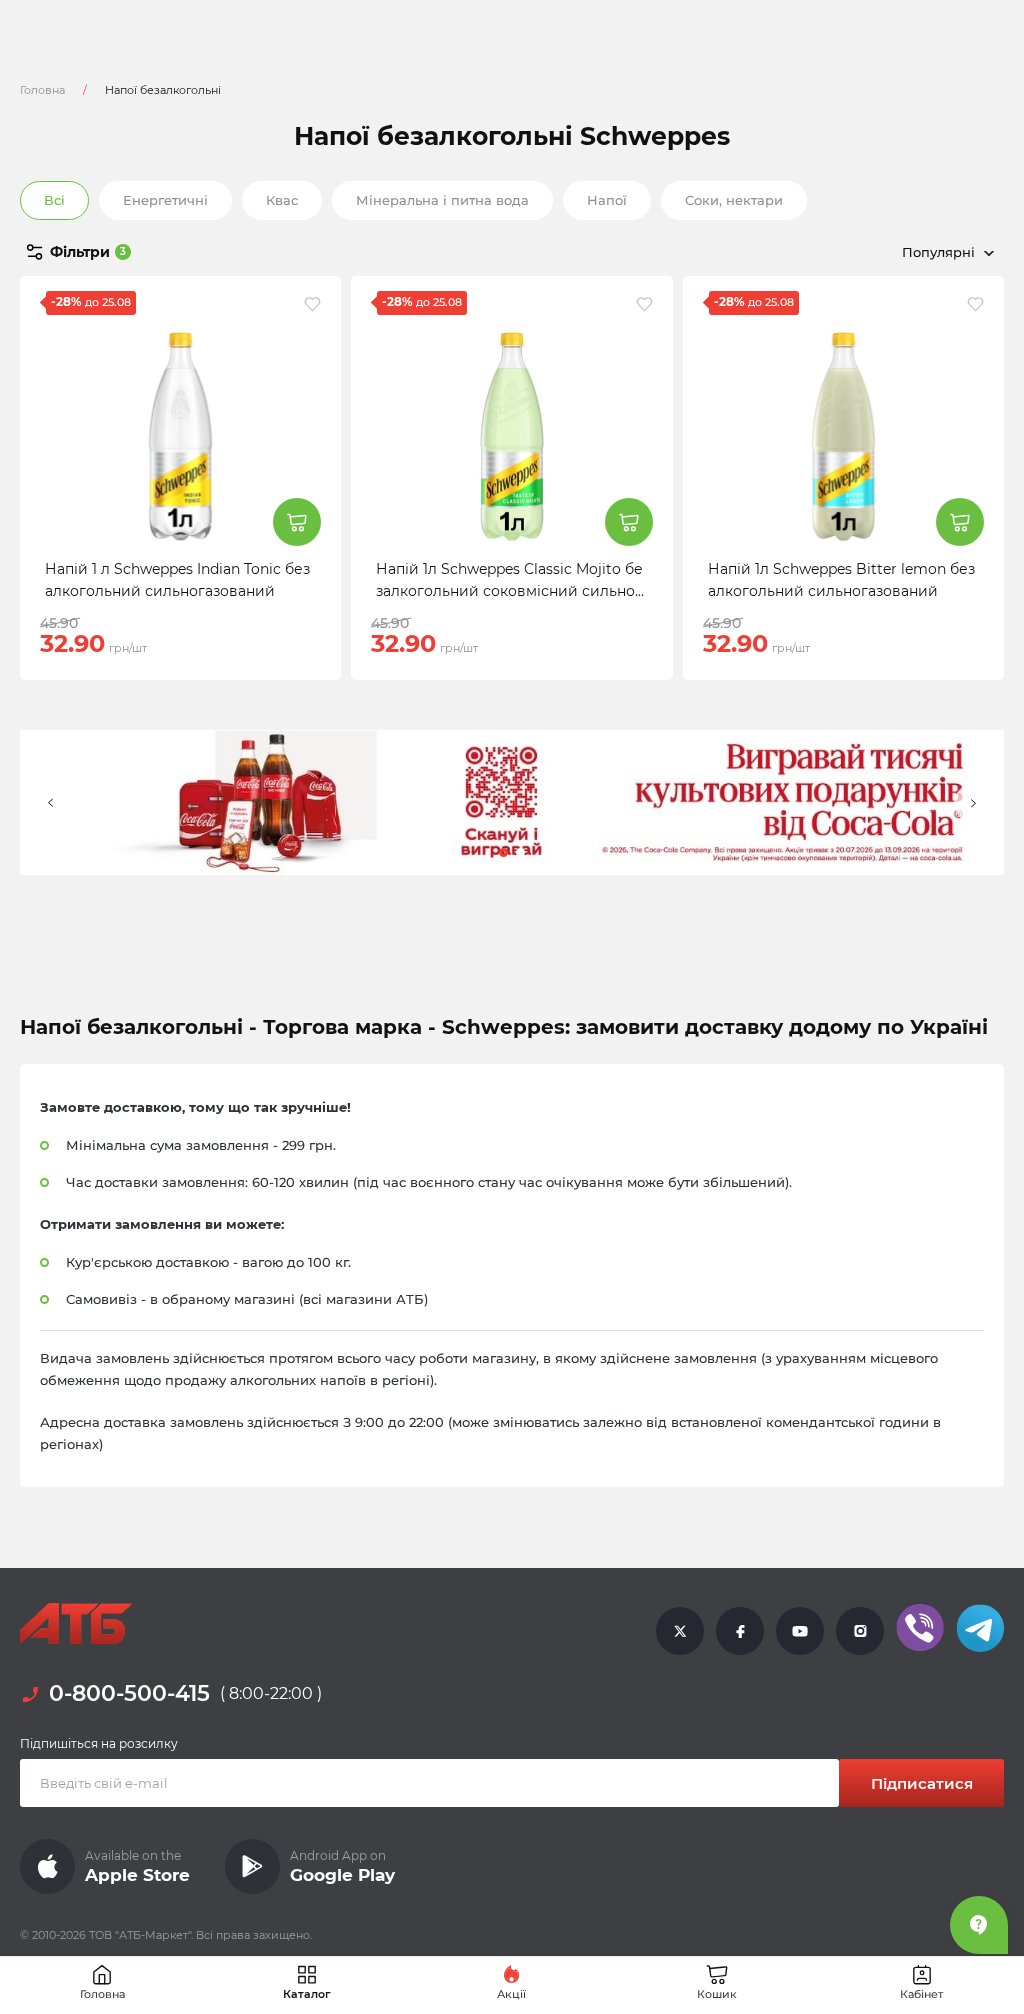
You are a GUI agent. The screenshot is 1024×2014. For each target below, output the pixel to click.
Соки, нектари (734, 200)
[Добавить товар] (297, 522)
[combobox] (854, 252)
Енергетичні (165, 200)
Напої (607, 200)
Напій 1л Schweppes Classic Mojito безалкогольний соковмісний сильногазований (509, 591)
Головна (42, 90)
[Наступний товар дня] (973, 803)
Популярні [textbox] (938, 252)
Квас (282, 200)
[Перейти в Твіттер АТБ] (680, 1630)
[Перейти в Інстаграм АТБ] (860, 1630)
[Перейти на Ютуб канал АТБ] (800, 1630)
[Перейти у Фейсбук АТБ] (740, 1630)
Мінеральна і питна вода (442, 200)
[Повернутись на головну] (76, 1624)
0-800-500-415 (129, 1694)
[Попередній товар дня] (51, 803)
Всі (54, 200)
